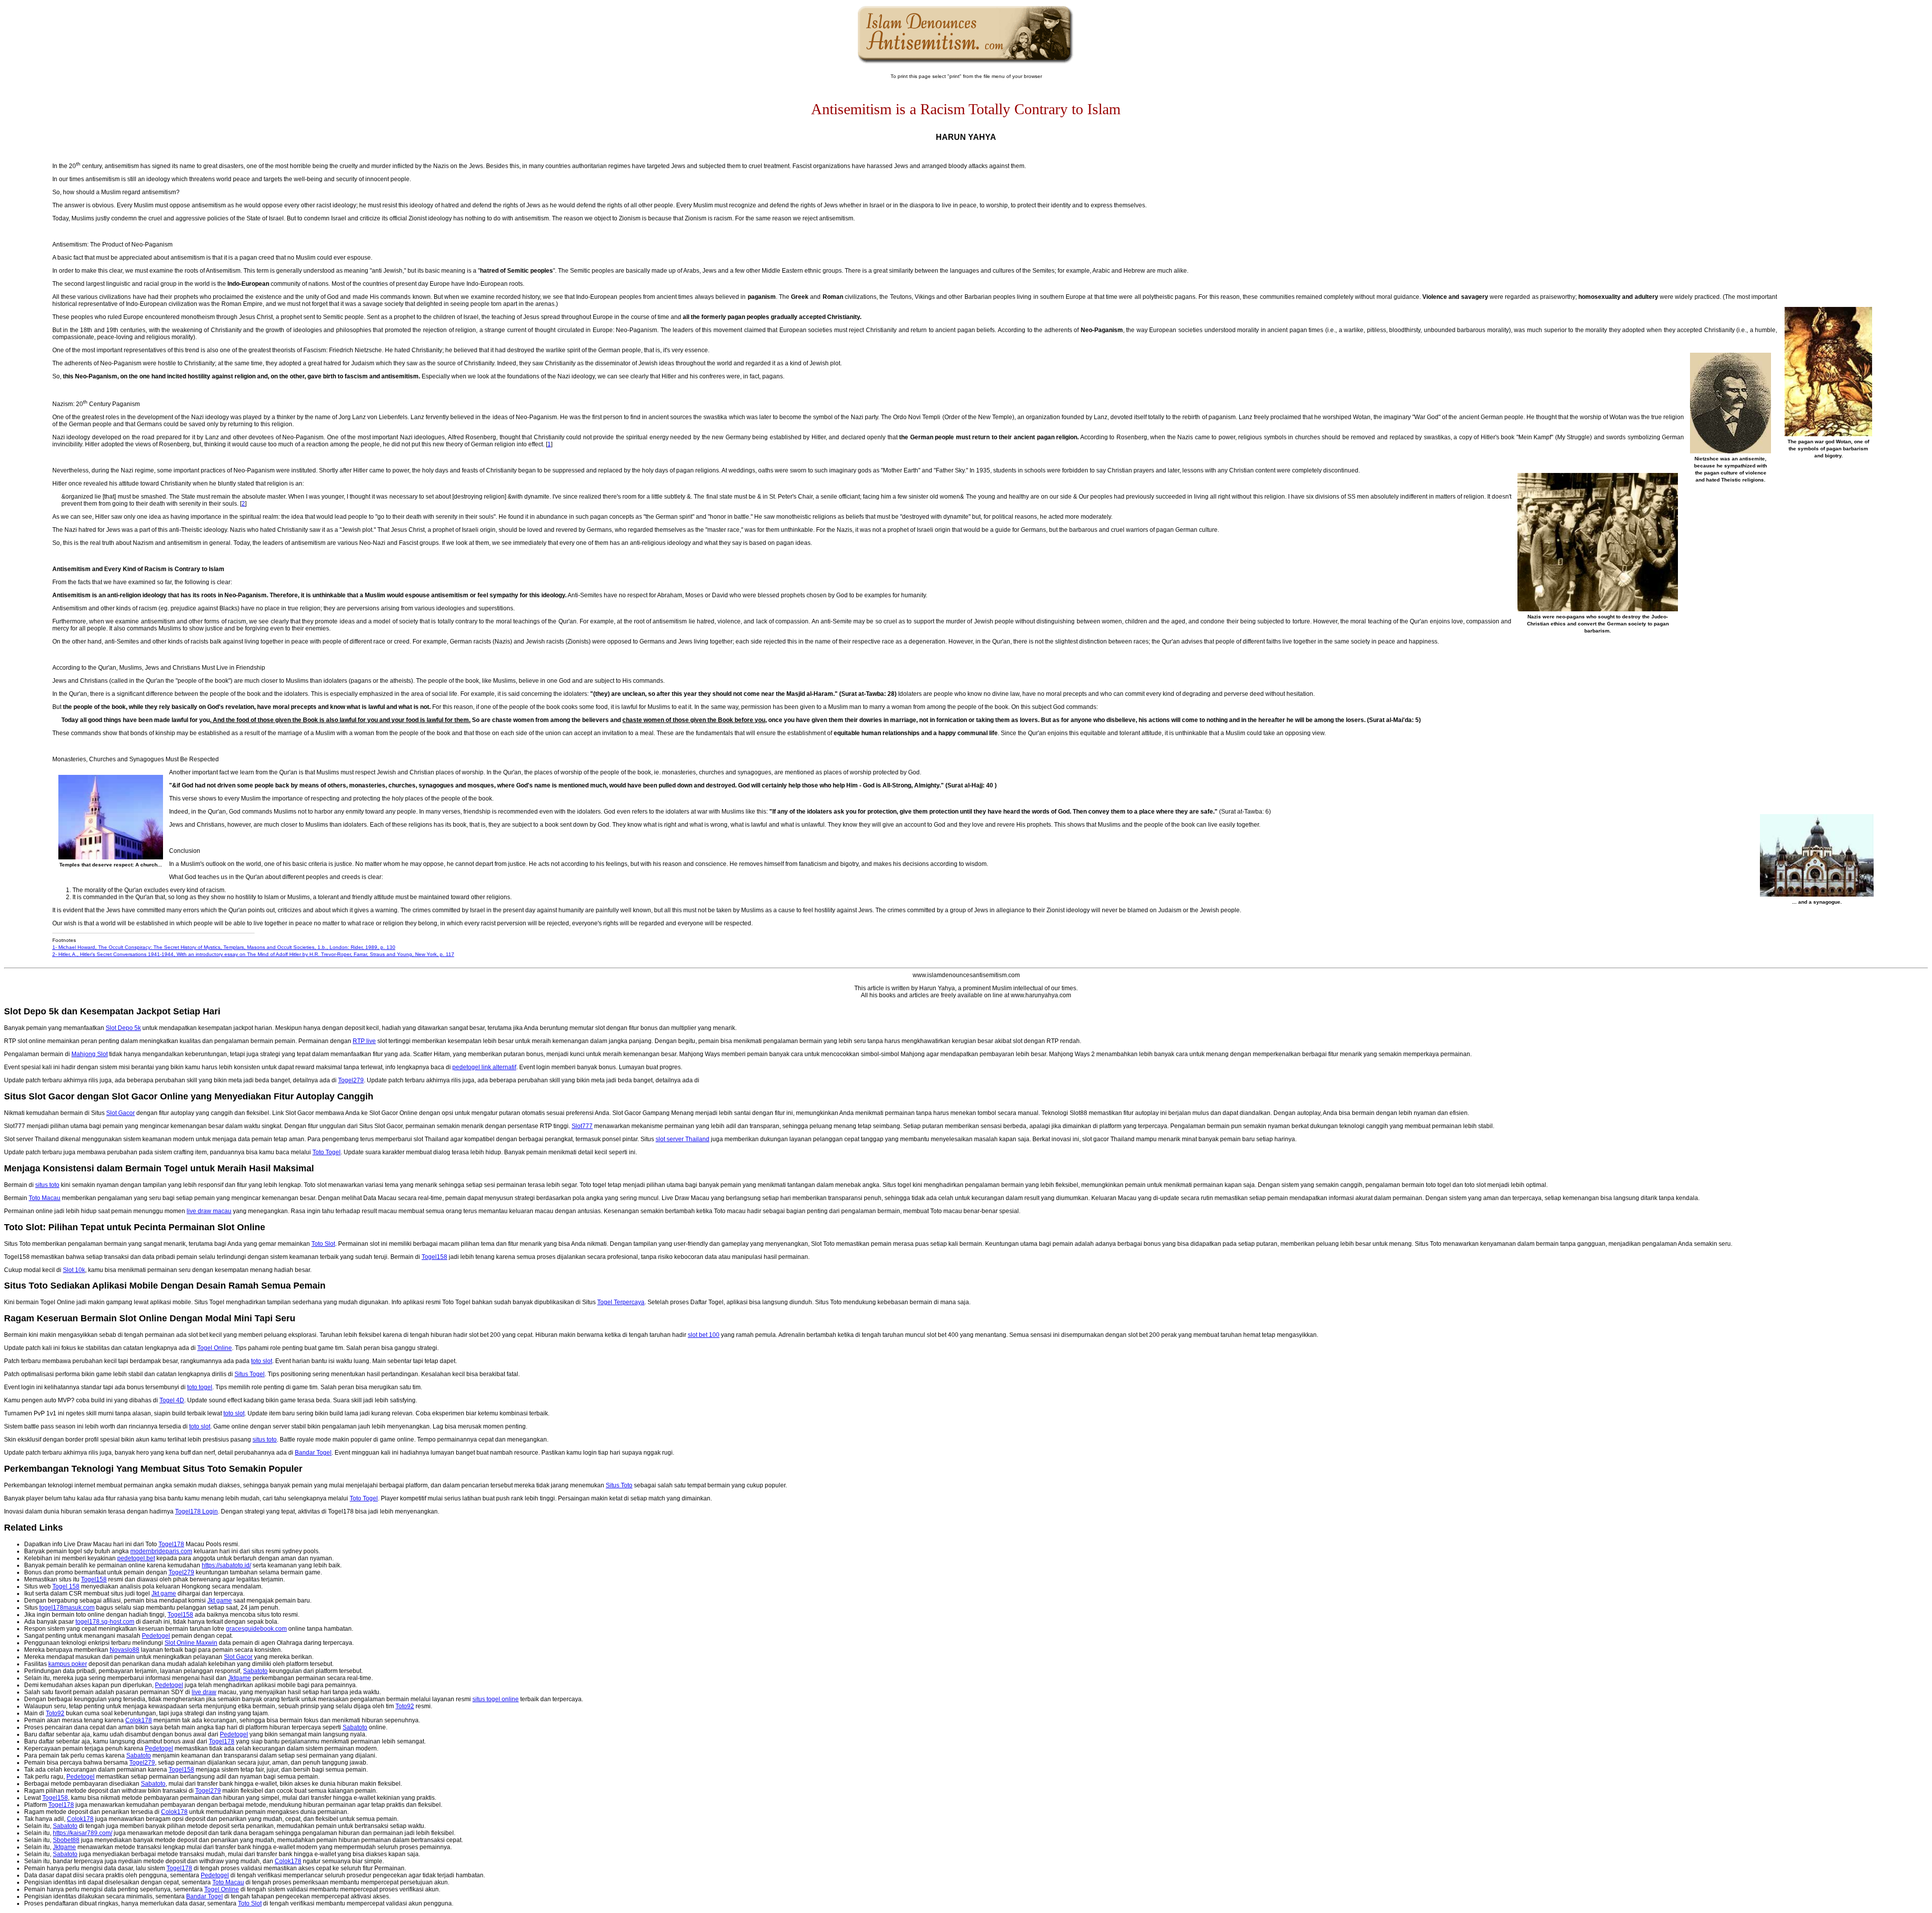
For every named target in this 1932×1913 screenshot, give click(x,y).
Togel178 (171, 1544)
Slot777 (582, 1126)
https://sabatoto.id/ (226, 1565)
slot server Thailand (682, 1139)
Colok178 (139, 1720)
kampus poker (68, 1664)
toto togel (200, 1387)
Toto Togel (327, 1152)
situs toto (47, 1185)
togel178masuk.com (67, 1608)
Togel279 (351, 1080)
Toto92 (405, 1706)
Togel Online (215, 1348)
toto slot (262, 1361)
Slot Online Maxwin (191, 1643)
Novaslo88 (125, 1650)
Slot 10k (74, 1270)
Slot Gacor (120, 1113)
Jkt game (164, 1593)
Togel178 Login (196, 1511)
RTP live (364, 1041)
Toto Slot (323, 1244)
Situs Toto (619, 1485)
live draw (204, 1692)
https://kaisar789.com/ (83, 1833)
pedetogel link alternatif (484, 1067)
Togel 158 (66, 1586)
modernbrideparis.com (161, 1551)
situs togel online (496, 1699)
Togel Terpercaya (621, 1302)
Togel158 (434, 1257)
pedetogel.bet (136, 1558)
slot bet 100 (704, 1335)
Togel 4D (172, 1400)
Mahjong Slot (90, 1054)
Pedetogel (156, 1636)
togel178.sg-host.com (105, 1622)
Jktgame (239, 1678)
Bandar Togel (313, 1453)
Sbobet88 (66, 1840)
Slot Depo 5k (123, 1028)
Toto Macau (45, 1198)
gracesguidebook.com (256, 1629)
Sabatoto (255, 1671)
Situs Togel (250, 1374)
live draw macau (209, 1211)
